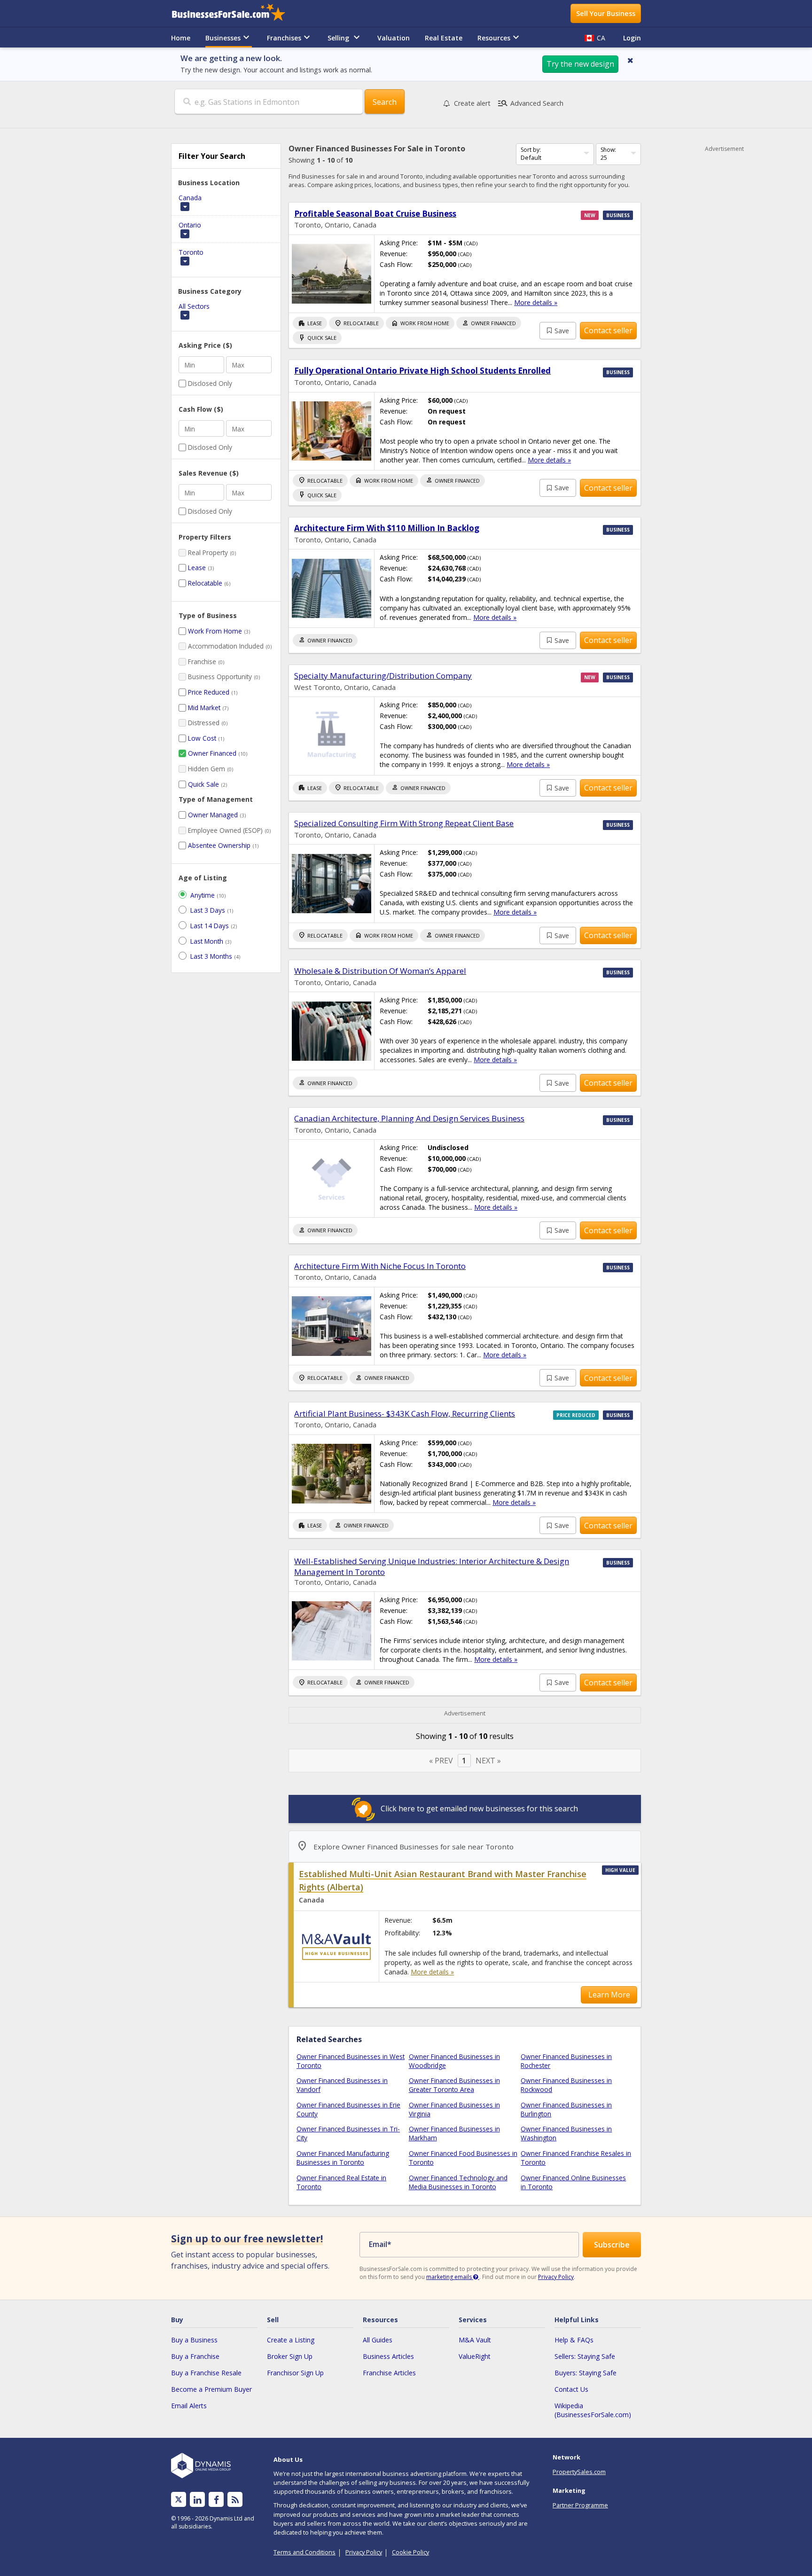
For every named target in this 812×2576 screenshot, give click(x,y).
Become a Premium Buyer (211, 2389)
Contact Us (571, 2389)
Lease (197, 568)
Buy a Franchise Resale (206, 2373)
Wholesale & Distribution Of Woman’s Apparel (380, 971)
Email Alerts (189, 2406)
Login (632, 38)
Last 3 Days (208, 910)
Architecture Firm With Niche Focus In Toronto (380, 1266)
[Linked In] (197, 2500)
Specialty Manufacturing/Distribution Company (383, 676)
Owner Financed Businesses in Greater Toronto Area (454, 2085)
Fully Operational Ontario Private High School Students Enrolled (422, 371)
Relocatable (205, 583)
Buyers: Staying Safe (586, 2373)
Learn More (609, 1995)
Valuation (394, 38)
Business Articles (388, 2356)
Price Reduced (209, 692)
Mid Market (204, 708)
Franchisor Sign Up (295, 2373)
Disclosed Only (210, 383)
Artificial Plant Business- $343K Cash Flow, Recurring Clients (405, 1413)
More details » (536, 302)
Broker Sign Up (290, 2356)
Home (181, 38)
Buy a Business (194, 2340)
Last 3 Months (211, 956)
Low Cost (202, 738)
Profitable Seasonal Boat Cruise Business (375, 214)
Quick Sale (203, 784)
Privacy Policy (556, 2277)
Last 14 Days (210, 926)
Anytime (203, 895)
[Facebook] (216, 2500)
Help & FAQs (574, 2340)
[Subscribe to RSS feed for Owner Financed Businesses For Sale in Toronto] (235, 2500)
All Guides (378, 2340)
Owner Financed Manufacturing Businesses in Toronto (343, 2158)
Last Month (207, 941)
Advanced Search (530, 103)
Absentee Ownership (219, 845)
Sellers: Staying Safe (585, 2356)
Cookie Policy (410, 2552)
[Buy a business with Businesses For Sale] (235, 13)
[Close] (630, 60)
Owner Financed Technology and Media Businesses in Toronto (458, 2182)
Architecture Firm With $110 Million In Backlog (387, 528)
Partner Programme (580, 2505)
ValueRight (475, 2356)
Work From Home (215, 631)
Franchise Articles (389, 2373)
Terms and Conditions (304, 2552)
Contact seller (608, 330)
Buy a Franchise (195, 2356)
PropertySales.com (579, 2472)
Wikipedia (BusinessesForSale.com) (593, 2410)
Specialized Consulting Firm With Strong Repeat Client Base (404, 823)
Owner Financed (212, 753)
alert (472, 103)
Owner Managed (213, 815)
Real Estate (444, 38)
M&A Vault (475, 2340)
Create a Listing (291, 2340)
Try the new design (580, 64)
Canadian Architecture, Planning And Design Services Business (409, 1118)
